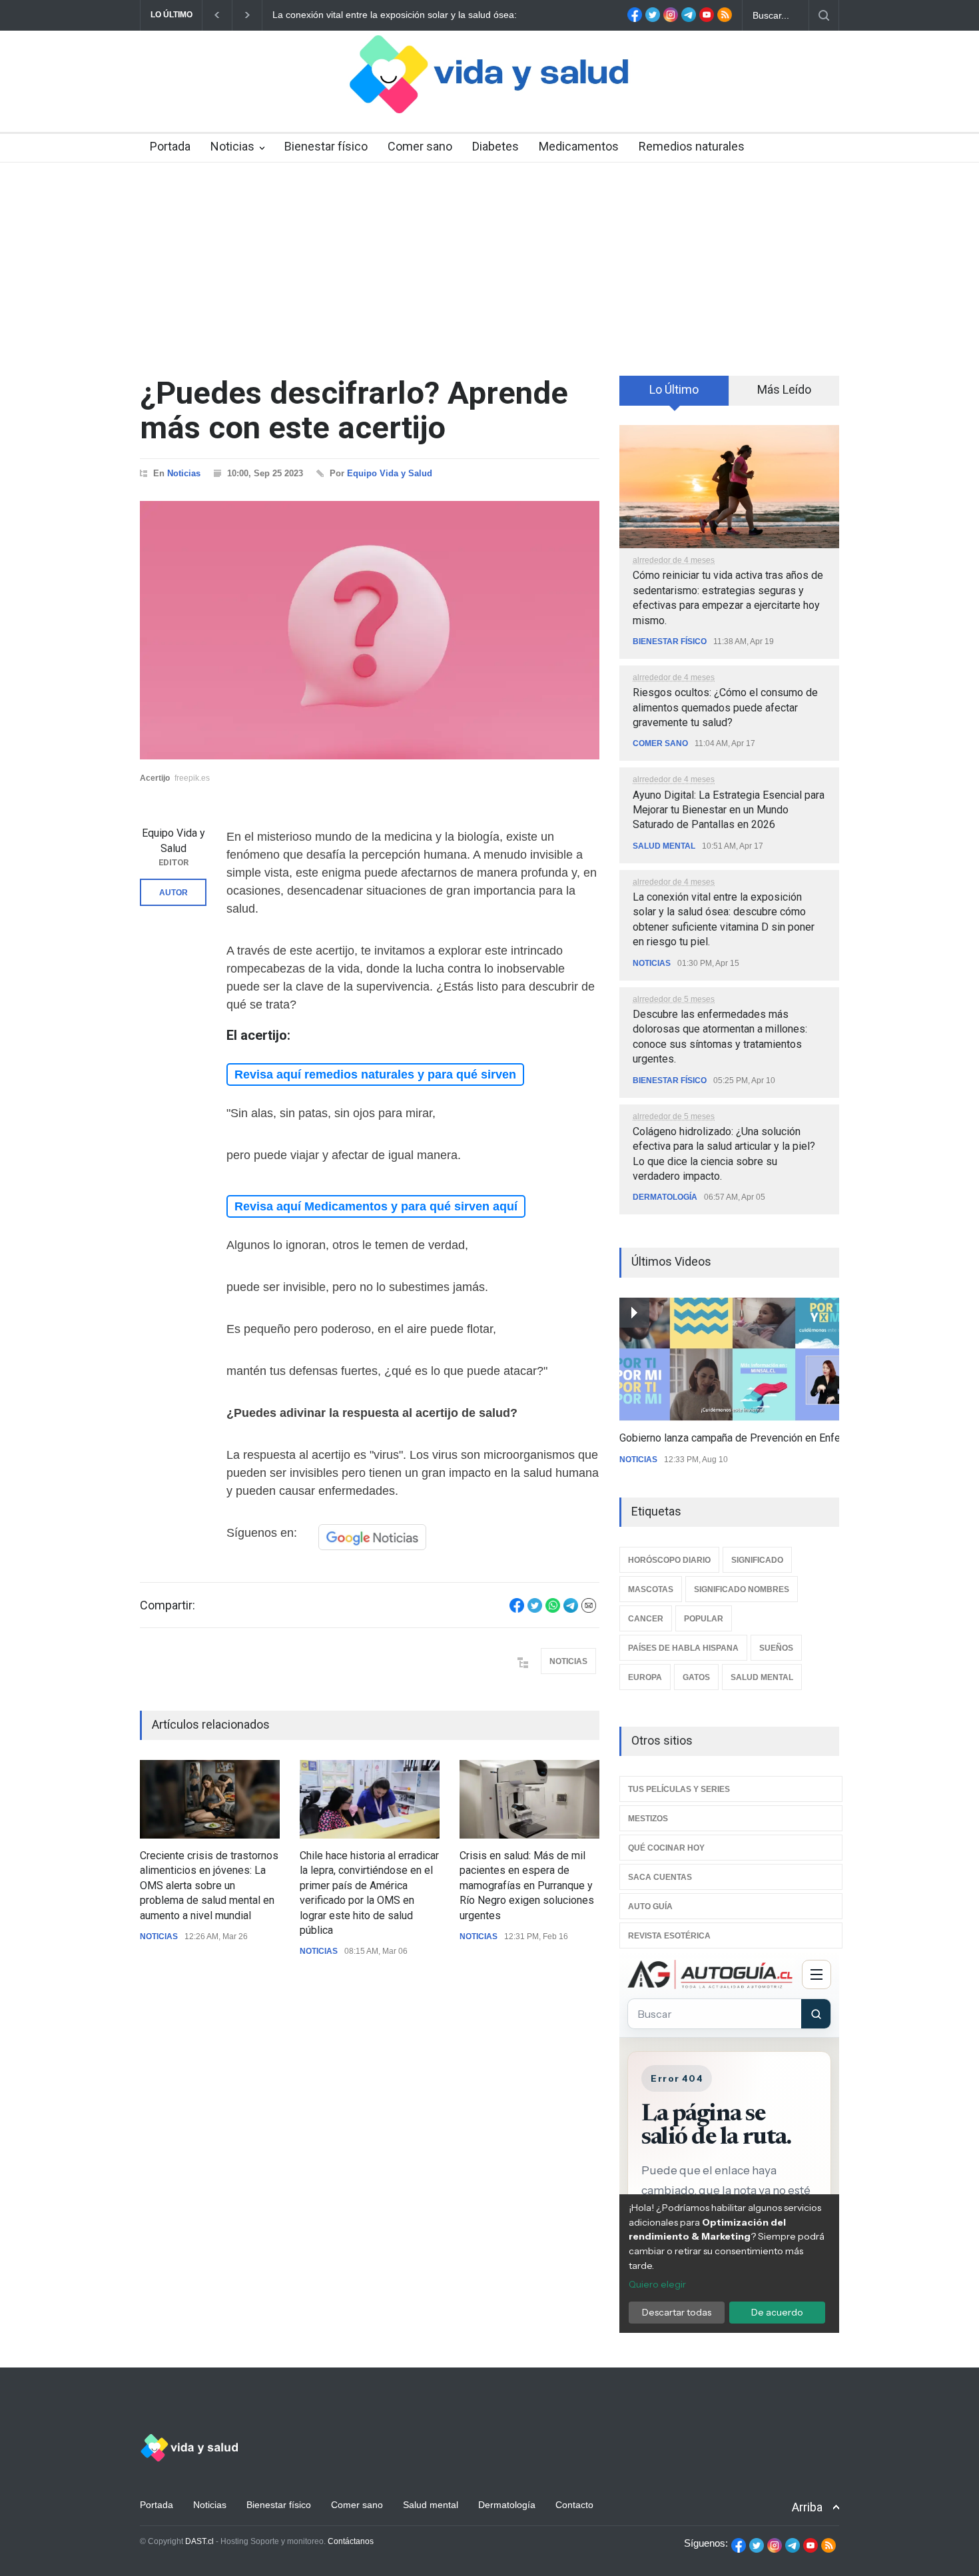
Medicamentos (579, 146)
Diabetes (495, 146)
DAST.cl (199, 2541)
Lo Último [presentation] (674, 389)
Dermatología (665, 1197)
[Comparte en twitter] (535, 1609)
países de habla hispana (683, 1648)
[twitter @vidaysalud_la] (653, 19)
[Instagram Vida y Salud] (671, 19)
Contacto (574, 2505)
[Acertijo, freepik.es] (370, 630)
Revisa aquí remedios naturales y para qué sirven (375, 1074)
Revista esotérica (669, 1936)
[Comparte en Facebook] (517, 1609)
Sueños (776, 1648)
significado (757, 1560)
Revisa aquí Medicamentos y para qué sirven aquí (376, 1206)
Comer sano (420, 146)
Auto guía (650, 1907)
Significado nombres (742, 1589)
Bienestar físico (326, 146)
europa (645, 1677)
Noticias (232, 146)
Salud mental (664, 846)
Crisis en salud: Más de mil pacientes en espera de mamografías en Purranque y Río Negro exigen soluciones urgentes (527, 1886)
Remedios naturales (692, 146)
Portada (170, 146)
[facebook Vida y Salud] (635, 19)
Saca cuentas (660, 1877)
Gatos (696, 1677)
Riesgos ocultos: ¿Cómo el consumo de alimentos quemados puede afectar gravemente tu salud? (725, 707)
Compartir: (167, 1605)
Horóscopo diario (669, 1560)
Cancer (646, 1619)
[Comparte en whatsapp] (553, 1609)
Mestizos (648, 1819)
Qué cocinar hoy (666, 1848)
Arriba (807, 2507)
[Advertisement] (489, 262)
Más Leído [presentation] (784, 389)
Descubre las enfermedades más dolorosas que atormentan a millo (455, 15)
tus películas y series (679, 1789)
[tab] (674, 395)
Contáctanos (351, 2541)
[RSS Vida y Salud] (725, 19)
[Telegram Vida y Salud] (689, 19)
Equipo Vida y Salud (390, 473)
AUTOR (173, 893)
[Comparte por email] (589, 1609)
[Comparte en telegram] (571, 1609)
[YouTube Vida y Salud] (707, 19)
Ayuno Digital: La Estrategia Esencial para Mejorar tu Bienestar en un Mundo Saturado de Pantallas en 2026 (729, 810)
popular (704, 1619)
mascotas (651, 1589)
